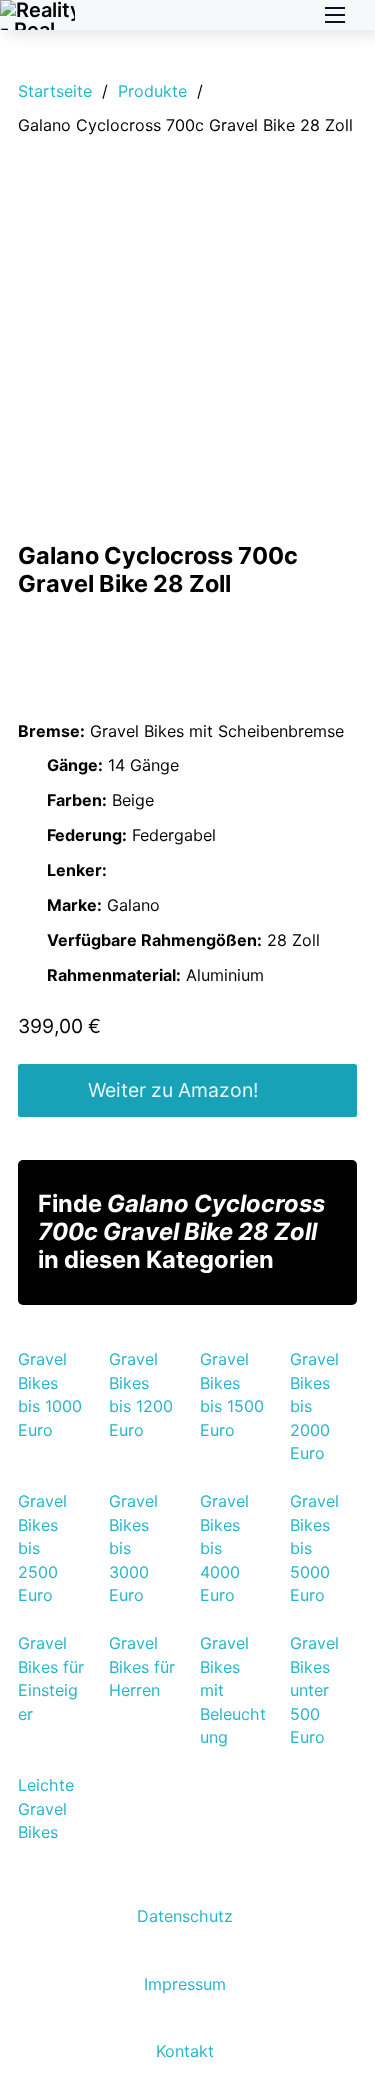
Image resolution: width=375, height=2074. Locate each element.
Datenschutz (185, 1916)
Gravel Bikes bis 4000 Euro (224, 1548)
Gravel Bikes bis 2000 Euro (314, 1406)
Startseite (55, 91)
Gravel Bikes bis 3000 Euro (133, 1548)
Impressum (185, 1984)
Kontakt (185, 2051)
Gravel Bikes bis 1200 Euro (141, 1394)
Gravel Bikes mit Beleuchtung (233, 1690)
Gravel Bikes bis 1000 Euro (50, 1394)
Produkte (152, 91)
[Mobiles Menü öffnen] (335, 15)
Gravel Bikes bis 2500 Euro (42, 1548)
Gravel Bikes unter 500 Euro (314, 1690)
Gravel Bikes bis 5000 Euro (314, 1548)
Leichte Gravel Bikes (46, 1808)
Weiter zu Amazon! (173, 1090)
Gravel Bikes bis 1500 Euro (232, 1394)
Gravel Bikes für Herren (142, 1666)
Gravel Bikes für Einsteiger (51, 1678)
